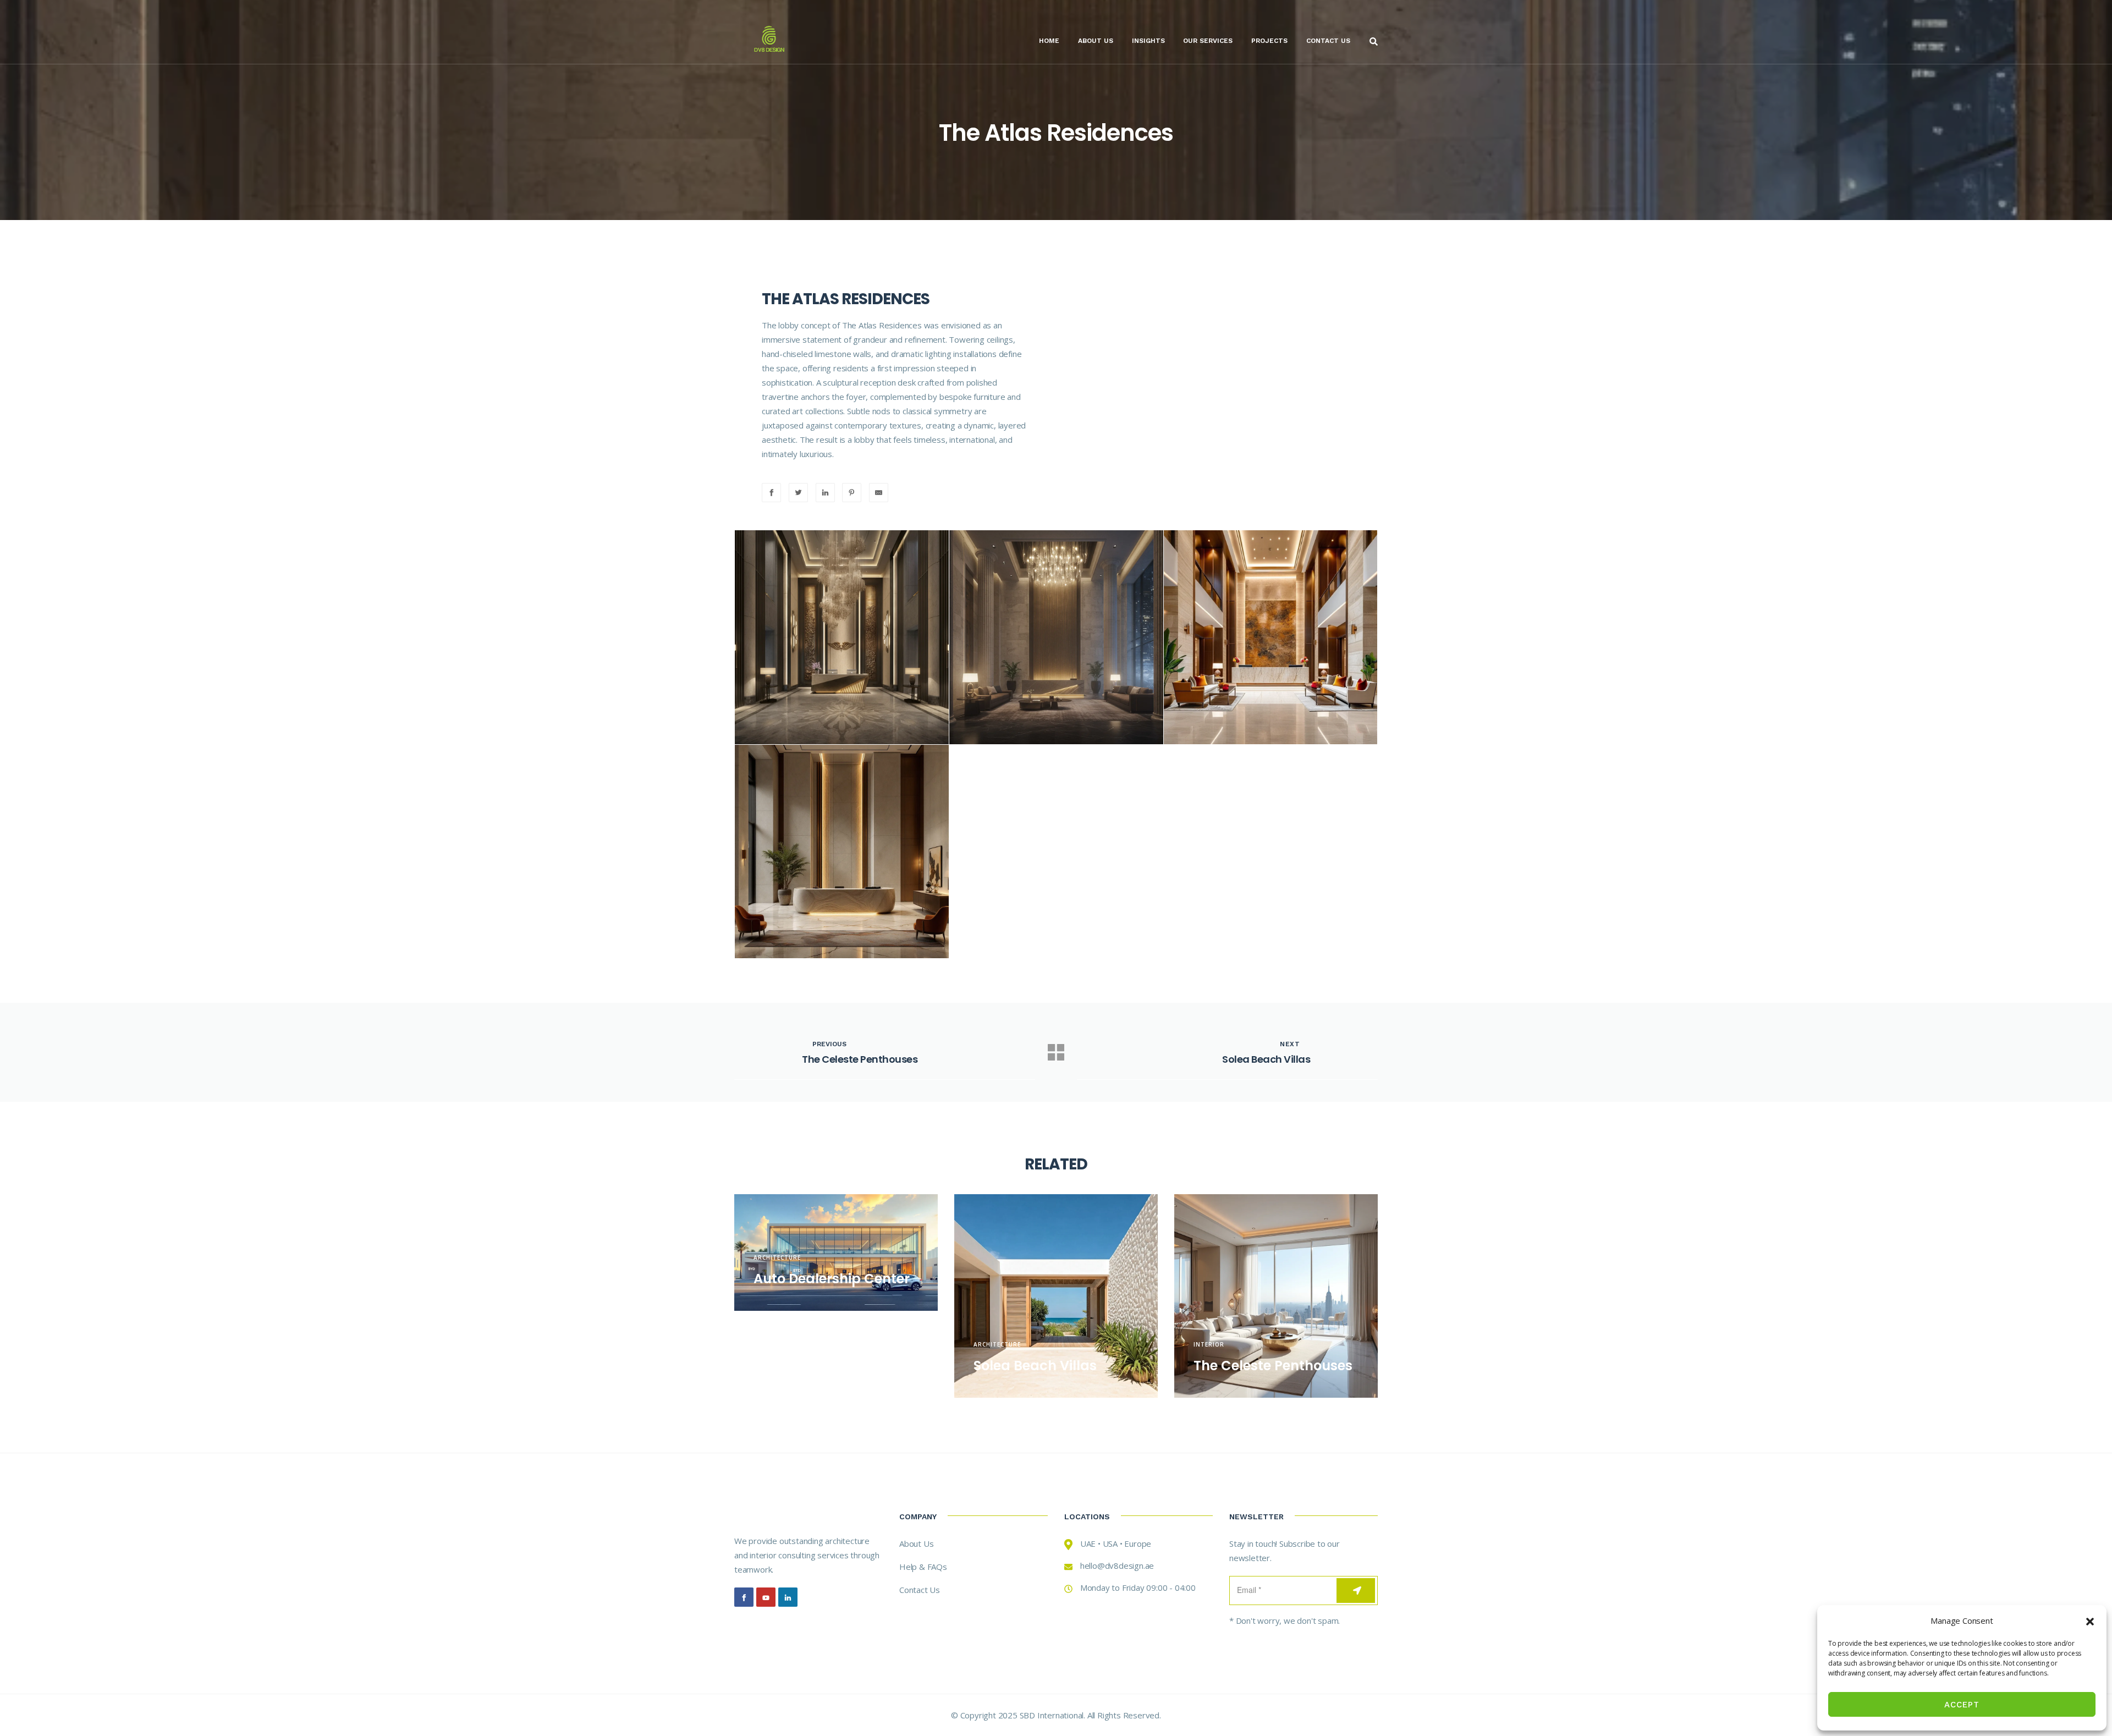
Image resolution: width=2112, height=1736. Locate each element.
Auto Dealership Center (832, 1279)
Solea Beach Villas (1035, 1366)
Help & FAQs (923, 1567)
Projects (1269, 41)
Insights (1148, 41)
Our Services (1208, 41)
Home (1049, 41)
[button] (2090, 1620)
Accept (1962, 1705)
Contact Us (1328, 41)
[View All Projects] (1056, 1052)
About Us (1096, 41)
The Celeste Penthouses (1273, 1366)
